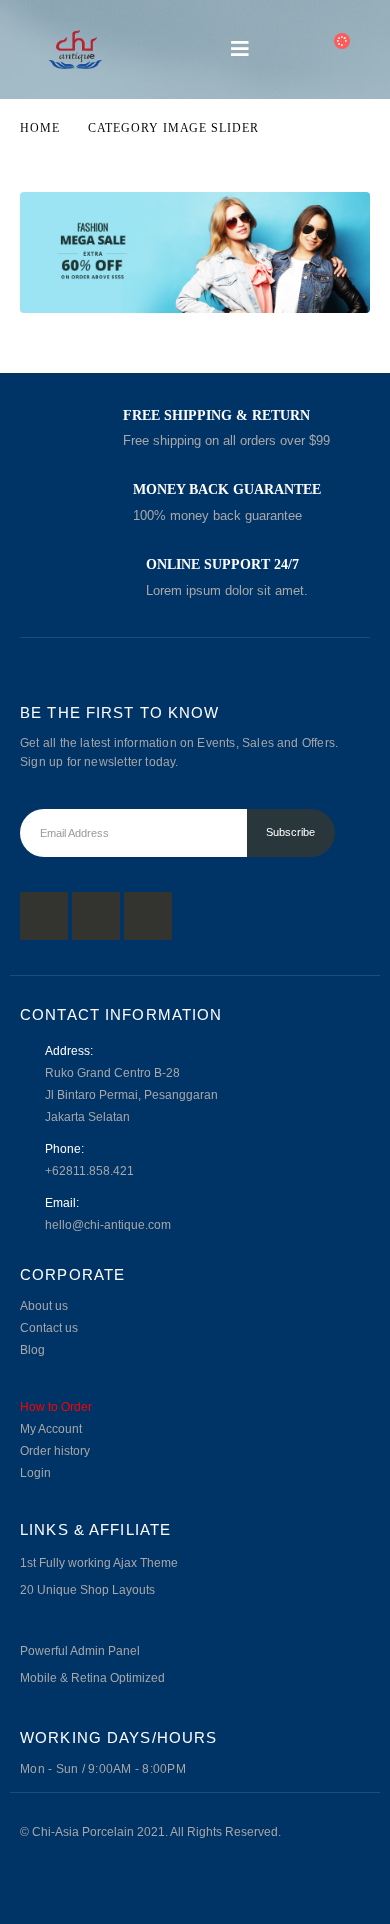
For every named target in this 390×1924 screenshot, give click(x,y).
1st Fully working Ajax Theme (99, 1562)
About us (44, 1305)
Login (35, 1472)
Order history (55, 1450)
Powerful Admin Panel (80, 1650)
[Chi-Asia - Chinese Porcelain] (75, 49)
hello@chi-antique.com (108, 1224)
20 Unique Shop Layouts (87, 1589)
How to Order (56, 1406)
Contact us (49, 1327)
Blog (32, 1349)
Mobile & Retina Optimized (92, 1677)
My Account (51, 1428)
